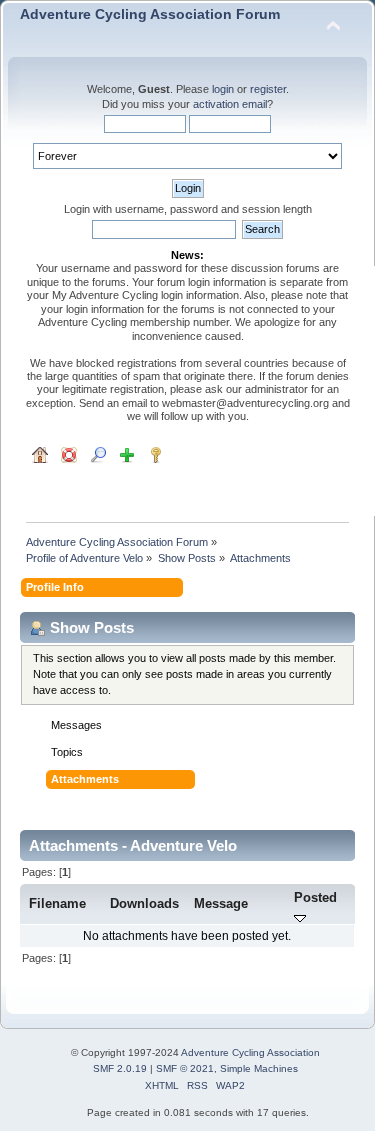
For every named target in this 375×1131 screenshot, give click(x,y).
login (223, 89)
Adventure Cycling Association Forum (150, 14)
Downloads (144, 903)
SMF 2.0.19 (120, 1068)
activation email (230, 104)
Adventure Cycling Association (250, 1052)
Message (221, 903)
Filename (57, 903)
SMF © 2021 (185, 1068)
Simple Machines (259, 1068)
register (268, 89)
